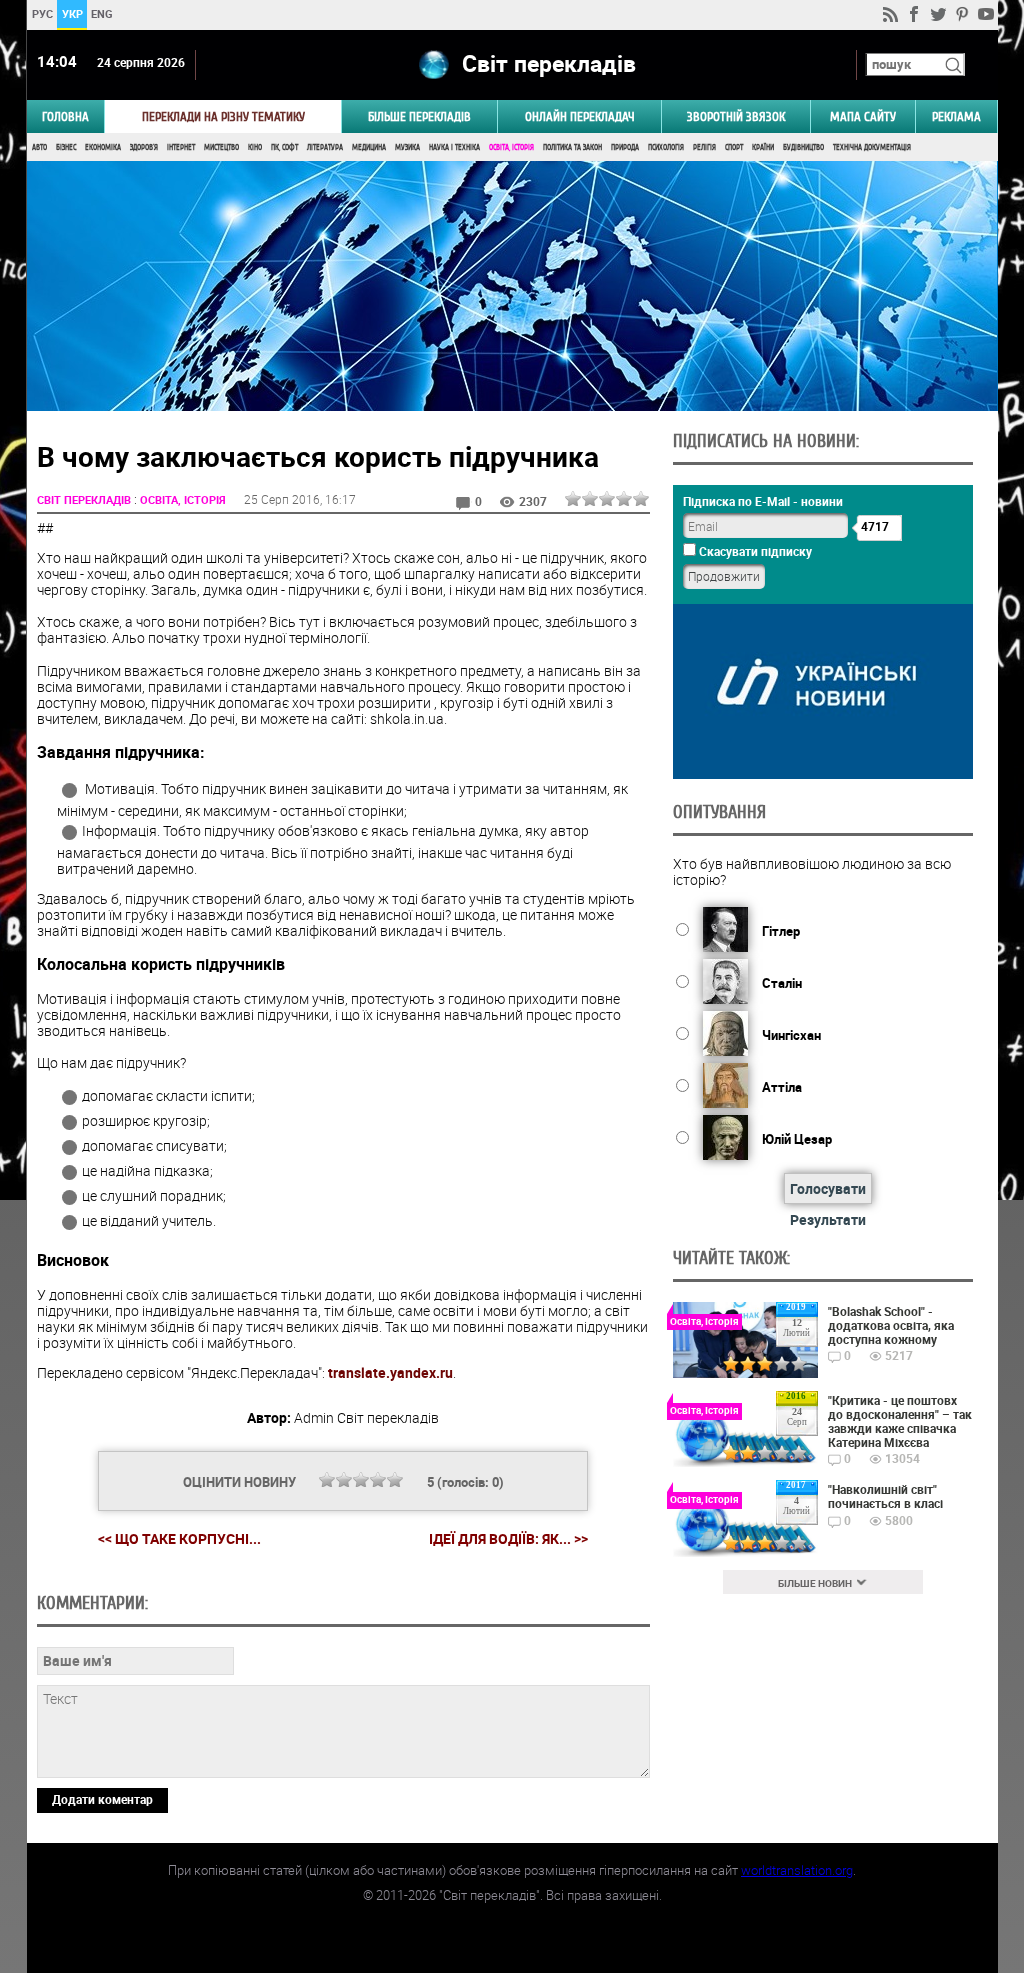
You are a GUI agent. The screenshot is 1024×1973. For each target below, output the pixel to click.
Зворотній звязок (736, 116)
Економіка (103, 147)
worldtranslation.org (797, 1870)
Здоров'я (144, 147)
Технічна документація (872, 147)
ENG (102, 13)
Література (325, 147)
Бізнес (66, 147)
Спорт (734, 147)
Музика (407, 147)
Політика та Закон (572, 147)
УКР (71, 13)
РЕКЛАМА (956, 116)
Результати (828, 1219)
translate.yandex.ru (390, 1372)
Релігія (704, 147)
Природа (625, 147)
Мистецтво (221, 147)
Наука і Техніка (454, 147)
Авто (39, 147)
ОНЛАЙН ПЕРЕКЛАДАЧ (580, 116)
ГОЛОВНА (65, 116)
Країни (763, 147)
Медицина (369, 147)
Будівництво (803, 147)
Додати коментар (102, 1799)
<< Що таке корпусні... (179, 1538)
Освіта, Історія (511, 147)
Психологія (666, 147)
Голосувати (828, 1188)
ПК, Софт (284, 147)
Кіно (255, 147)
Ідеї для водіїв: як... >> (508, 1539)
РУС (41, 13)
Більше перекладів (419, 116)
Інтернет (181, 147)
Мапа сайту (863, 116)
